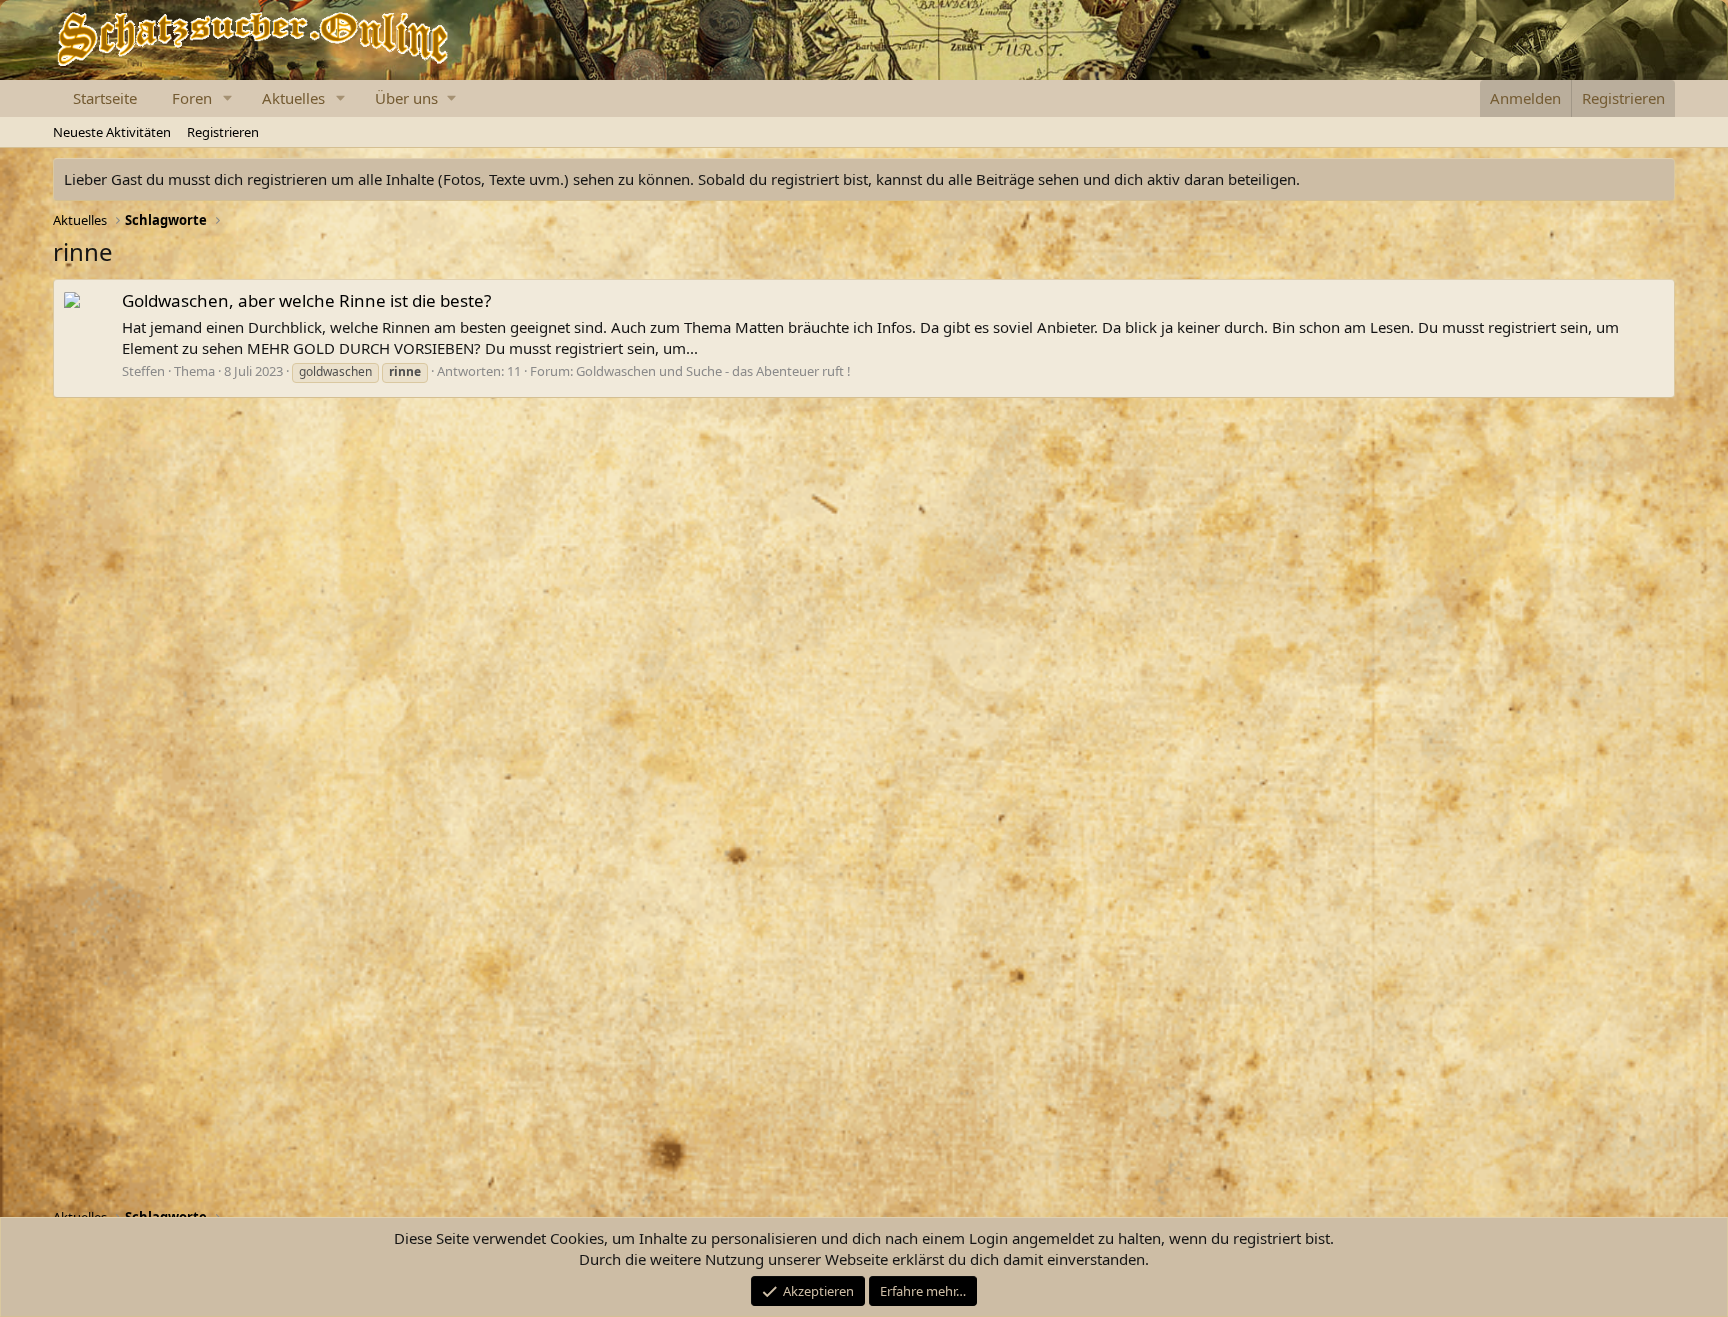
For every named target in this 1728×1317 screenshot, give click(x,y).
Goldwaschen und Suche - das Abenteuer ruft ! (713, 371)
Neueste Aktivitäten (112, 132)
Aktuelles (293, 98)
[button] (228, 98)
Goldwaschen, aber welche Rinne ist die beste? (306, 300)
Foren (192, 98)
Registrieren (223, 132)
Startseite (105, 98)
